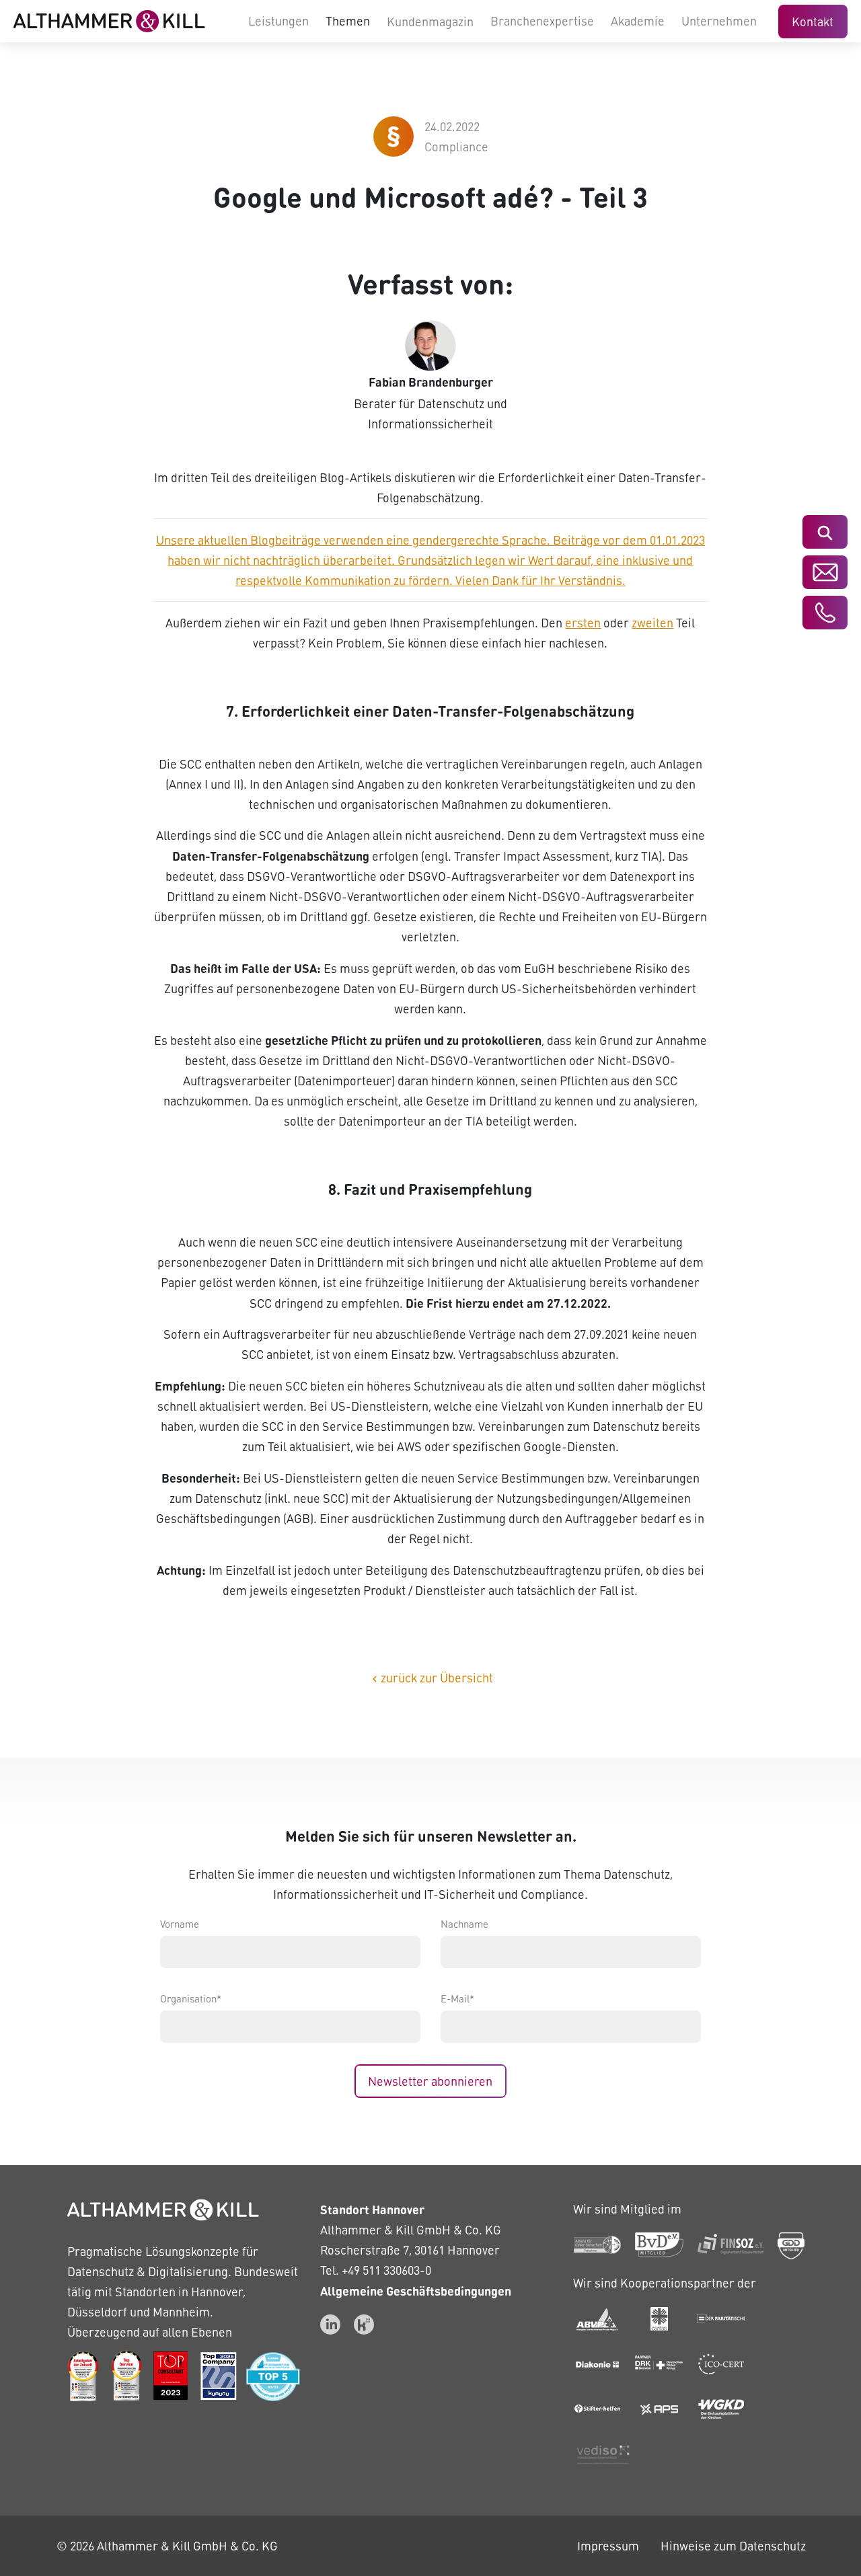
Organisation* (191, 1998)
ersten (583, 622)
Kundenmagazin (430, 21)
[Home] (109, 21)
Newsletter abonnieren (430, 2081)
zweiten (652, 622)
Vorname (180, 1924)
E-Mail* (457, 1998)
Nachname (464, 1924)
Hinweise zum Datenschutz (733, 2545)
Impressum (608, 2545)
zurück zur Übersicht (431, 1677)
